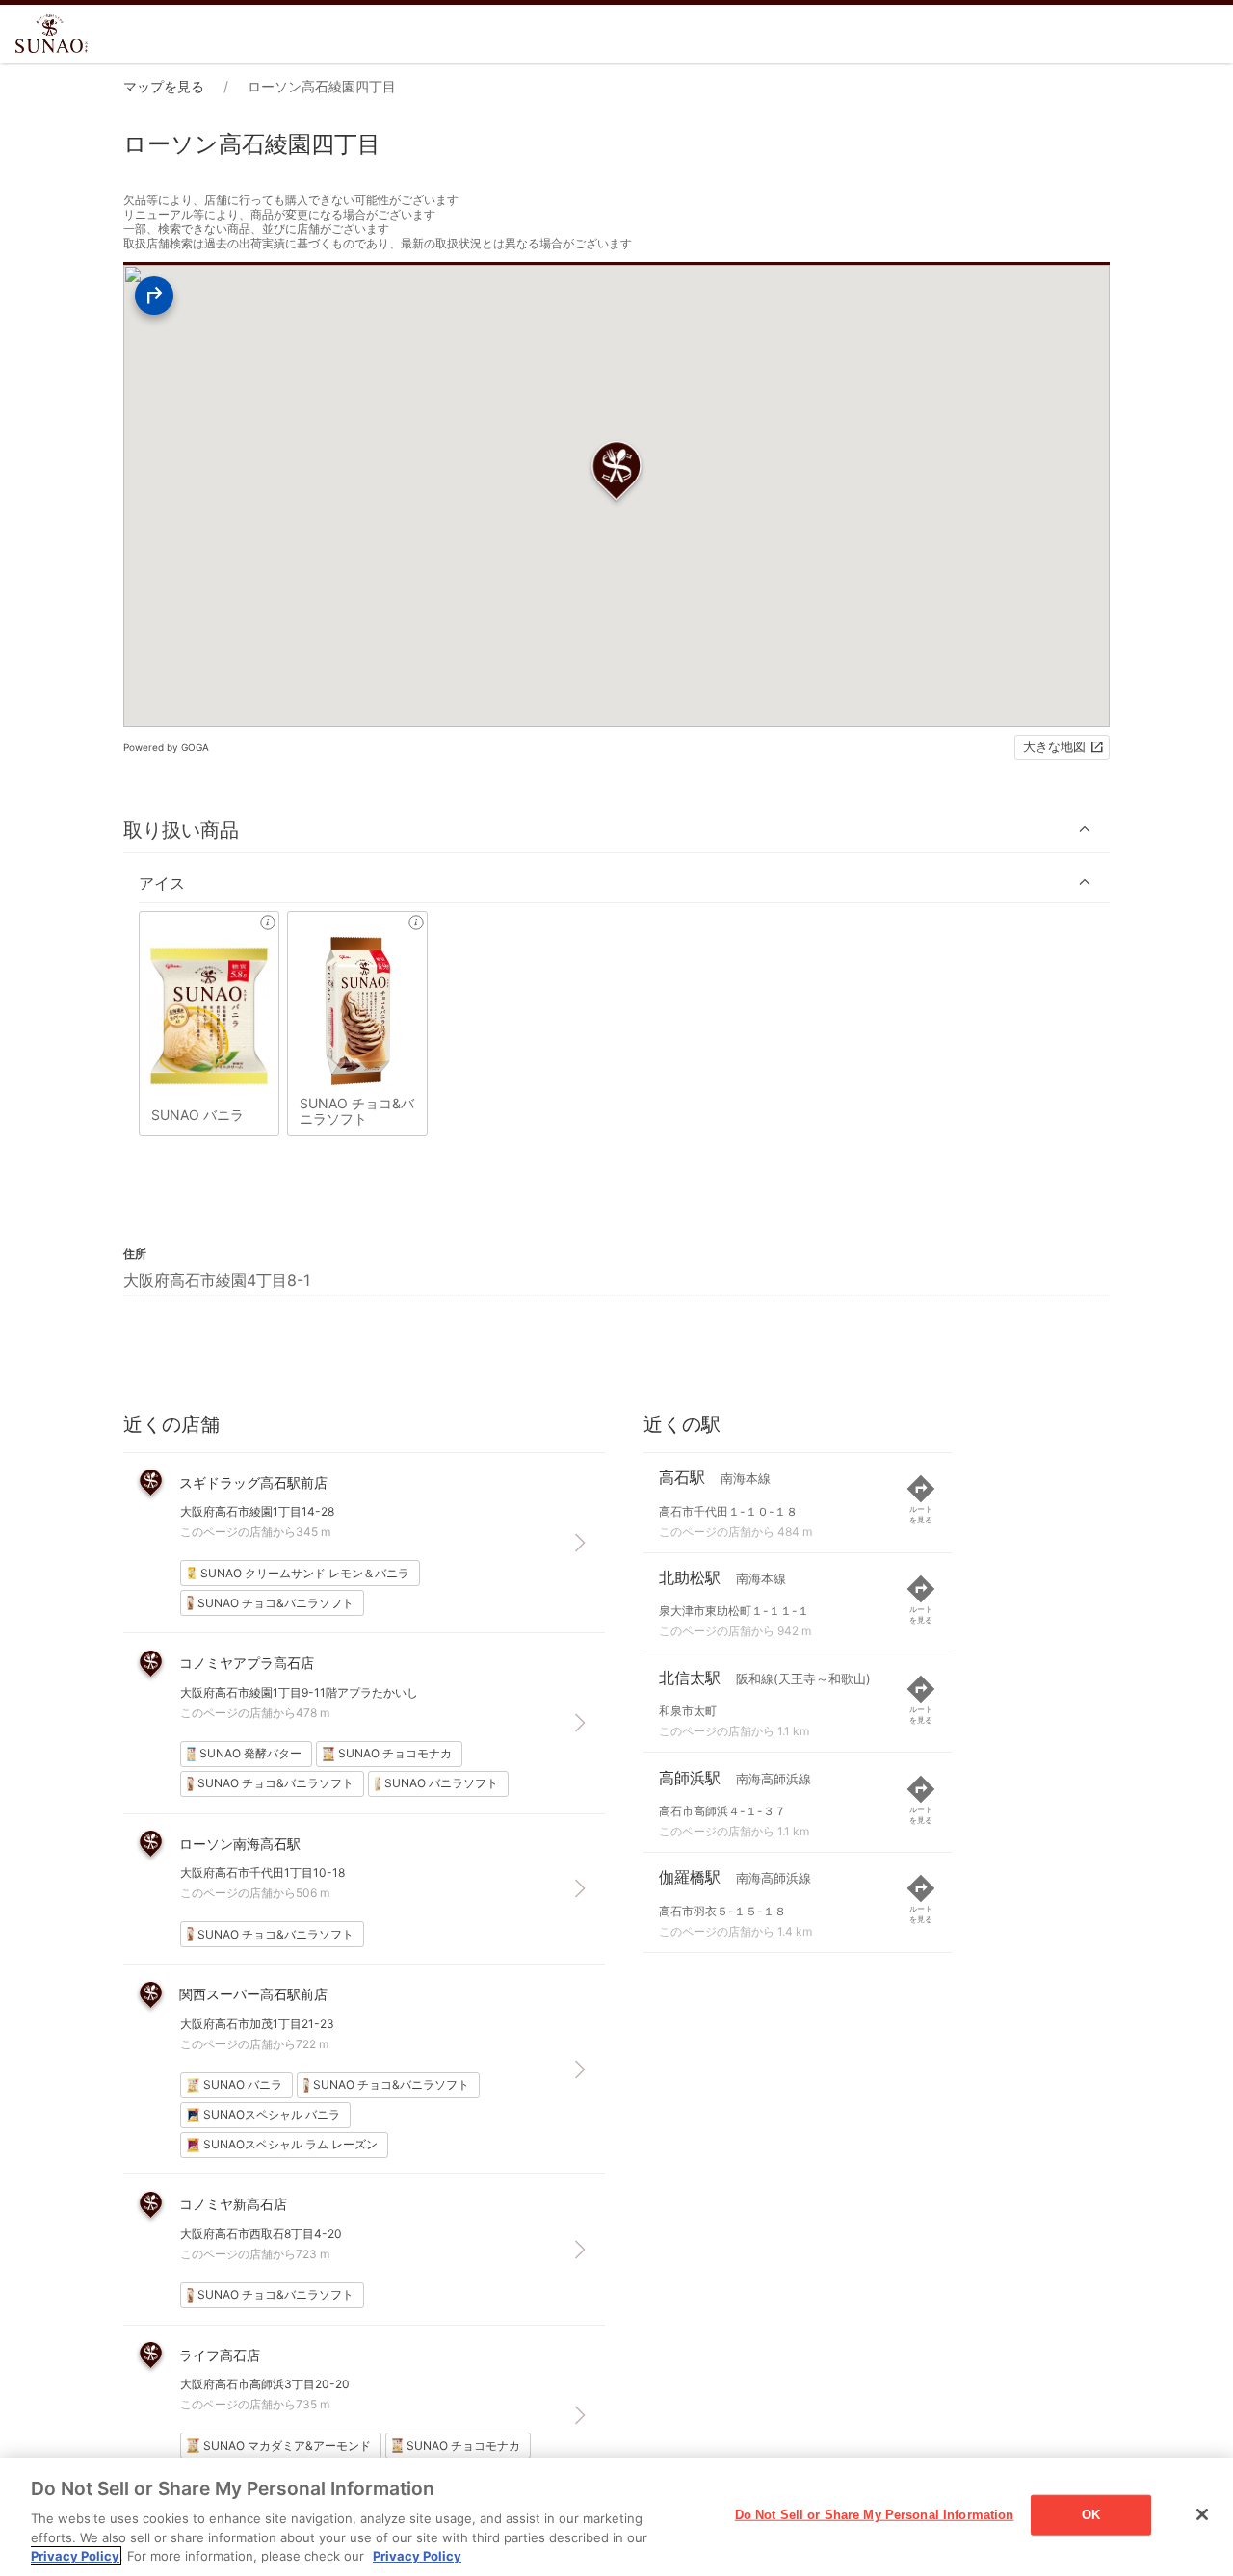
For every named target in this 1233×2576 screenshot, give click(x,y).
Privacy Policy (75, 2556)
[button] (616, 830)
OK (1091, 2515)
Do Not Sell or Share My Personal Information (875, 2515)
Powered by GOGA (166, 747)
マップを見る (164, 86)
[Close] (1202, 2514)
